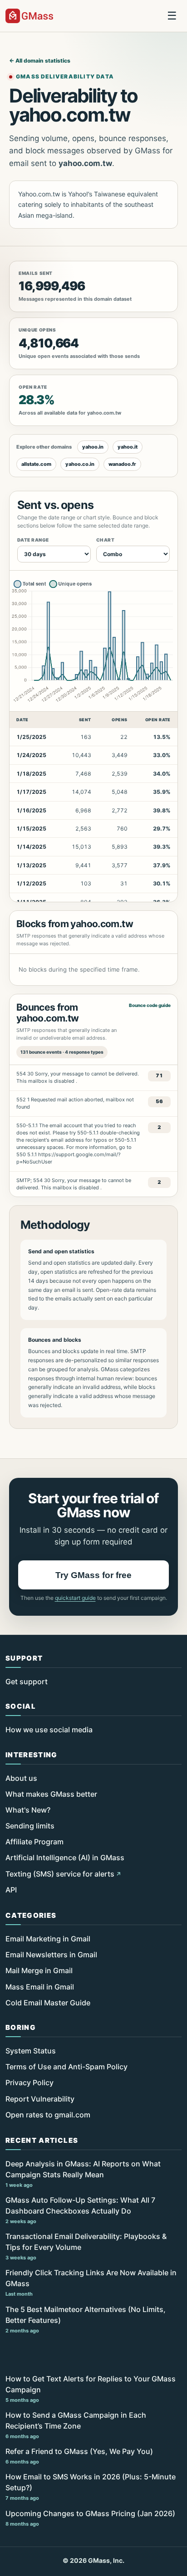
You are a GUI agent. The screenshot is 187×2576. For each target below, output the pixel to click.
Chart (105, 540)
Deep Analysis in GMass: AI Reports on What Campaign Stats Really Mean (83, 2174)
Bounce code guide (150, 1005)
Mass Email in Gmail (40, 1987)
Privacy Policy (30, 2082)
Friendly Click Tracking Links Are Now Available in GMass (91, 2283)
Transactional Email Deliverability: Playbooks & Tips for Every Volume (86, 2246)
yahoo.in (93, 447)
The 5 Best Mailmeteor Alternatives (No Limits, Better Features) (86, 2319)
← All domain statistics (40, 61)
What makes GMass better (51, 1794)
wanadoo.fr (122, 464)
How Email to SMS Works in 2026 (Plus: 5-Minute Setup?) (91, 2487)
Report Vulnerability (40, 2099)
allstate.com (36, 464)
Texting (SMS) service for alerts (60, 1874)
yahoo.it (128, 447)
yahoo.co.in (80, 464)
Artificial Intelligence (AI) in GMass (65, 1857)
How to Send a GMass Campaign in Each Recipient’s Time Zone (76, 2425)
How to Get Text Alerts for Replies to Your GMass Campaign (91, 2389)
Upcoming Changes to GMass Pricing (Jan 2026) (90, 2518)
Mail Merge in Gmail (39, 1970)
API (11, 1890)
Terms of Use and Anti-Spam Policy (66, 2067)
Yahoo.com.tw (39, 194)
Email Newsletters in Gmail (51, 1955)
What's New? (28, 1810)
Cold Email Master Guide (48, 2003)
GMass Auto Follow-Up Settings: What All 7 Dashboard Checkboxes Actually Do (80, 2210)
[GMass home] (29, 16)
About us (21, 1778)
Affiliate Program (34, 1842)
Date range (33, 540)
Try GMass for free (93, 1575)
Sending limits (30, 1826)
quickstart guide (75, 1598)
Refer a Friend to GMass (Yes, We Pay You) (79, 2456)
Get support (27, 1681)
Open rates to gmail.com (48, 2115)
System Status (31, 2051)
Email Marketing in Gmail (48, 1939)
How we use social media (49, 1730)
